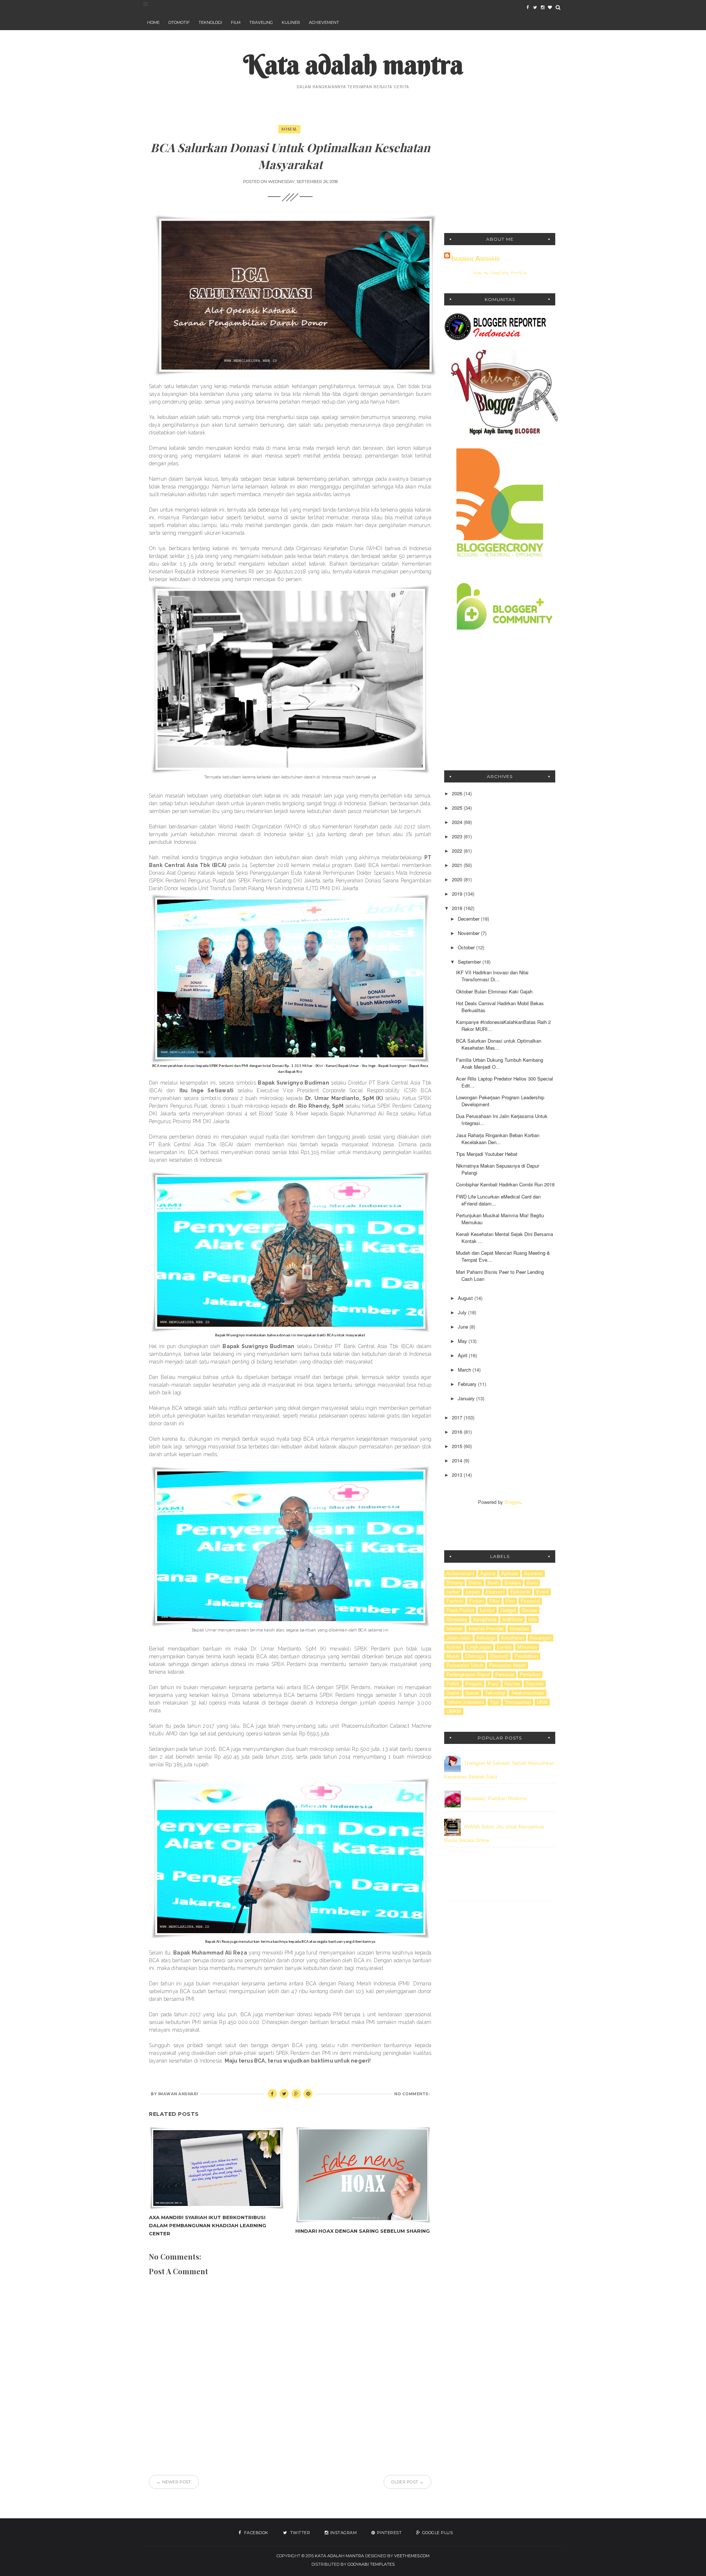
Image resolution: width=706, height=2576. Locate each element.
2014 (458, 1460)
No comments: (412, 2094)
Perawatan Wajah (507, 1665)
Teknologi (210, 22)
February (468, 1384)
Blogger (512, 1502)
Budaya (513, 1583)
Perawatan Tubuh (465, 1665)
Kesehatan (513, 1638)
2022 (458, 851)
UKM (542, 1702)
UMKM (454, 1711)
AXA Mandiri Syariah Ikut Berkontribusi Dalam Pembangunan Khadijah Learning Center (208, 2225)
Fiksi (495, 1601)
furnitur (487, 1610)
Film (236, 22)
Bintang (454, 1583)
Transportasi (518, 1702)
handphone (485, 1619)
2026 (458, 793)
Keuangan (541, 1638)
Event (542, 1592)
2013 (458, 1475)
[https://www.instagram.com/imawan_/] (542, 7)
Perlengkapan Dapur (468, 1674)
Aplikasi (510, 1573)
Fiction (476, 1601)
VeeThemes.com (412, 2556)
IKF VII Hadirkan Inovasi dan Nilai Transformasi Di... (492, 976)
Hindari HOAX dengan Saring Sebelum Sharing (363, 2231)
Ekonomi (495, 1592)
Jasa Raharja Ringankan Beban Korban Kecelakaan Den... (498, 1139)
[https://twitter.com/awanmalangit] (535, 7)
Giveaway (457, 1619)
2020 (458, 879)
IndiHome (512, 1619)
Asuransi (533, 1573)
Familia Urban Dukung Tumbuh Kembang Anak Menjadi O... (500, 1063)
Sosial (289, 129)
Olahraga (475, 1656)
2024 (458, 822)
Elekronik (520, 1592)
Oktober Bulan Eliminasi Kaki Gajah (494, 991)
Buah (493, 1583)
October (467, 947)
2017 (458, 1417)
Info (532, 1619)
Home (153, 22)
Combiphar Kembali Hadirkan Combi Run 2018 (505, 1184)
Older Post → (407, 2482)
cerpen (473, 1592)
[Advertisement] (500, 172)
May (463, 1341)
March (465, 1370)
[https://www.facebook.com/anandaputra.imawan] (528, 7)
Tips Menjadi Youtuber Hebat (487, 1154)
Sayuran (535, 1684)
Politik (453, 1684)
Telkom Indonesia (465, 1702)
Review (512, 1684)
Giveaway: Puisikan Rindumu (495, 1798)
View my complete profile (500, 273)
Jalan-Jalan (459, 1638)
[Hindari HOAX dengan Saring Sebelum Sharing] (363, 2175)
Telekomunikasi (528, 1693)
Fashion (455, 1601)
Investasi (519, 1629)
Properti (474, 1684)
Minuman (527, 1647)
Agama (488, 1573)
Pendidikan (526, 1656)
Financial (530, 1601)
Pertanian (530, 1674)
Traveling (261, 22)
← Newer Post (174, 2482)
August (466, 1298)
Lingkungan (479, 1647)
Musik (453, 1656)
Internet (454, 1629)
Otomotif (179, 22)
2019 (458, 894)
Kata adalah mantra (353, 65)
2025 (458, 808)
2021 (458, 865)
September (470, 962)
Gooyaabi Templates (371, 2564)
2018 (458, 908)
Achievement (324, 22)
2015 (458, 1446)
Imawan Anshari (476, 258)
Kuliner (291, 22)
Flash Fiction (460, 1610)
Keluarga (486, 1638)
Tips (494, 1702)
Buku (532, 1583)
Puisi (493, 1684)
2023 (458, 836)
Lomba (504, 1647)
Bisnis (475, 1583)
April (463, 1355)
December (469, 919)
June (464, 1327)
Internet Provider (486, 1629)
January (467, 1398)
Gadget (508, 1610)
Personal (505, 1674)
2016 (458, 1432)
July (463, 1312)
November (469, 933)
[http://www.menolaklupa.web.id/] (550, 7)
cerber (453, 1592)
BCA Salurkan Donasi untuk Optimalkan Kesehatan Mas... (499, 1044)
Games (529, 1610)
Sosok (472, 1693)
